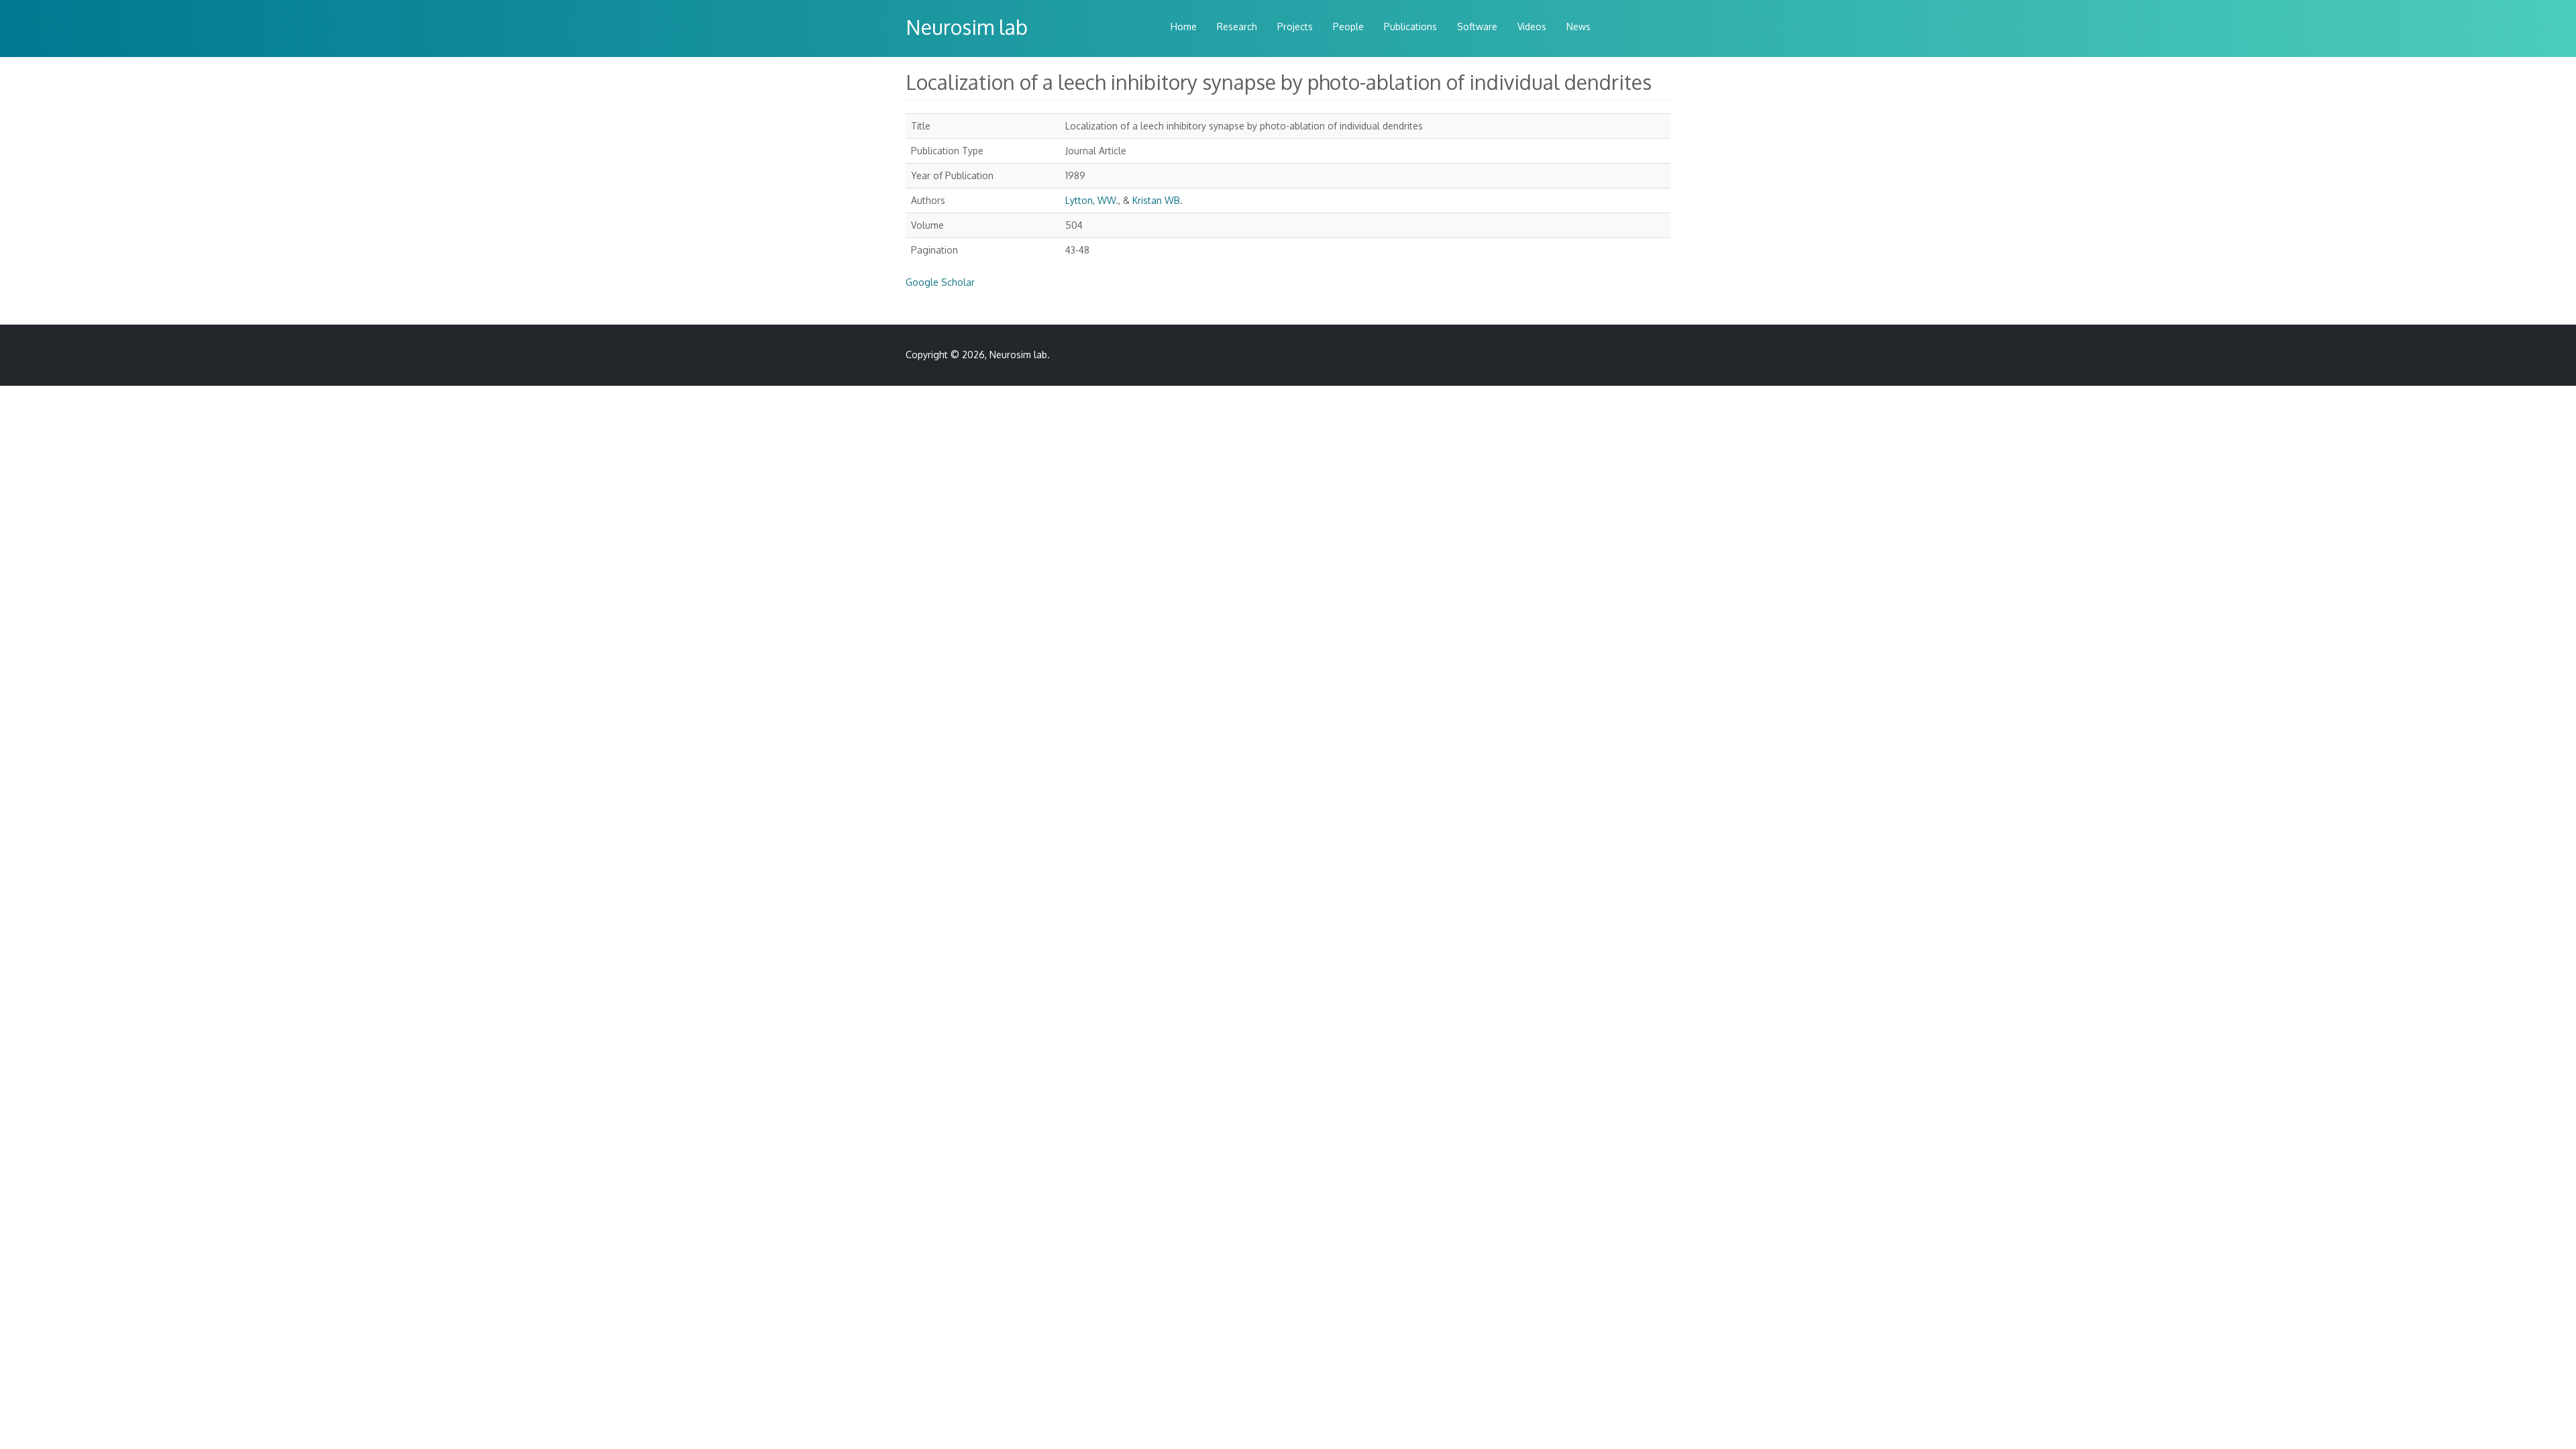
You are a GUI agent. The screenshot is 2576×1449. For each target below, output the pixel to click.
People (1348, 26)
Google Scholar (940, 282)
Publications (1410, 26)
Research (1237, 26)
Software (1477, 26)
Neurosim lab (967, 27)
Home (1184, 26)
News (1578, 26)
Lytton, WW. (1092, 200)
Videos (1532, 26)
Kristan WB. (1158, 200)
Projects (1295, 26)
